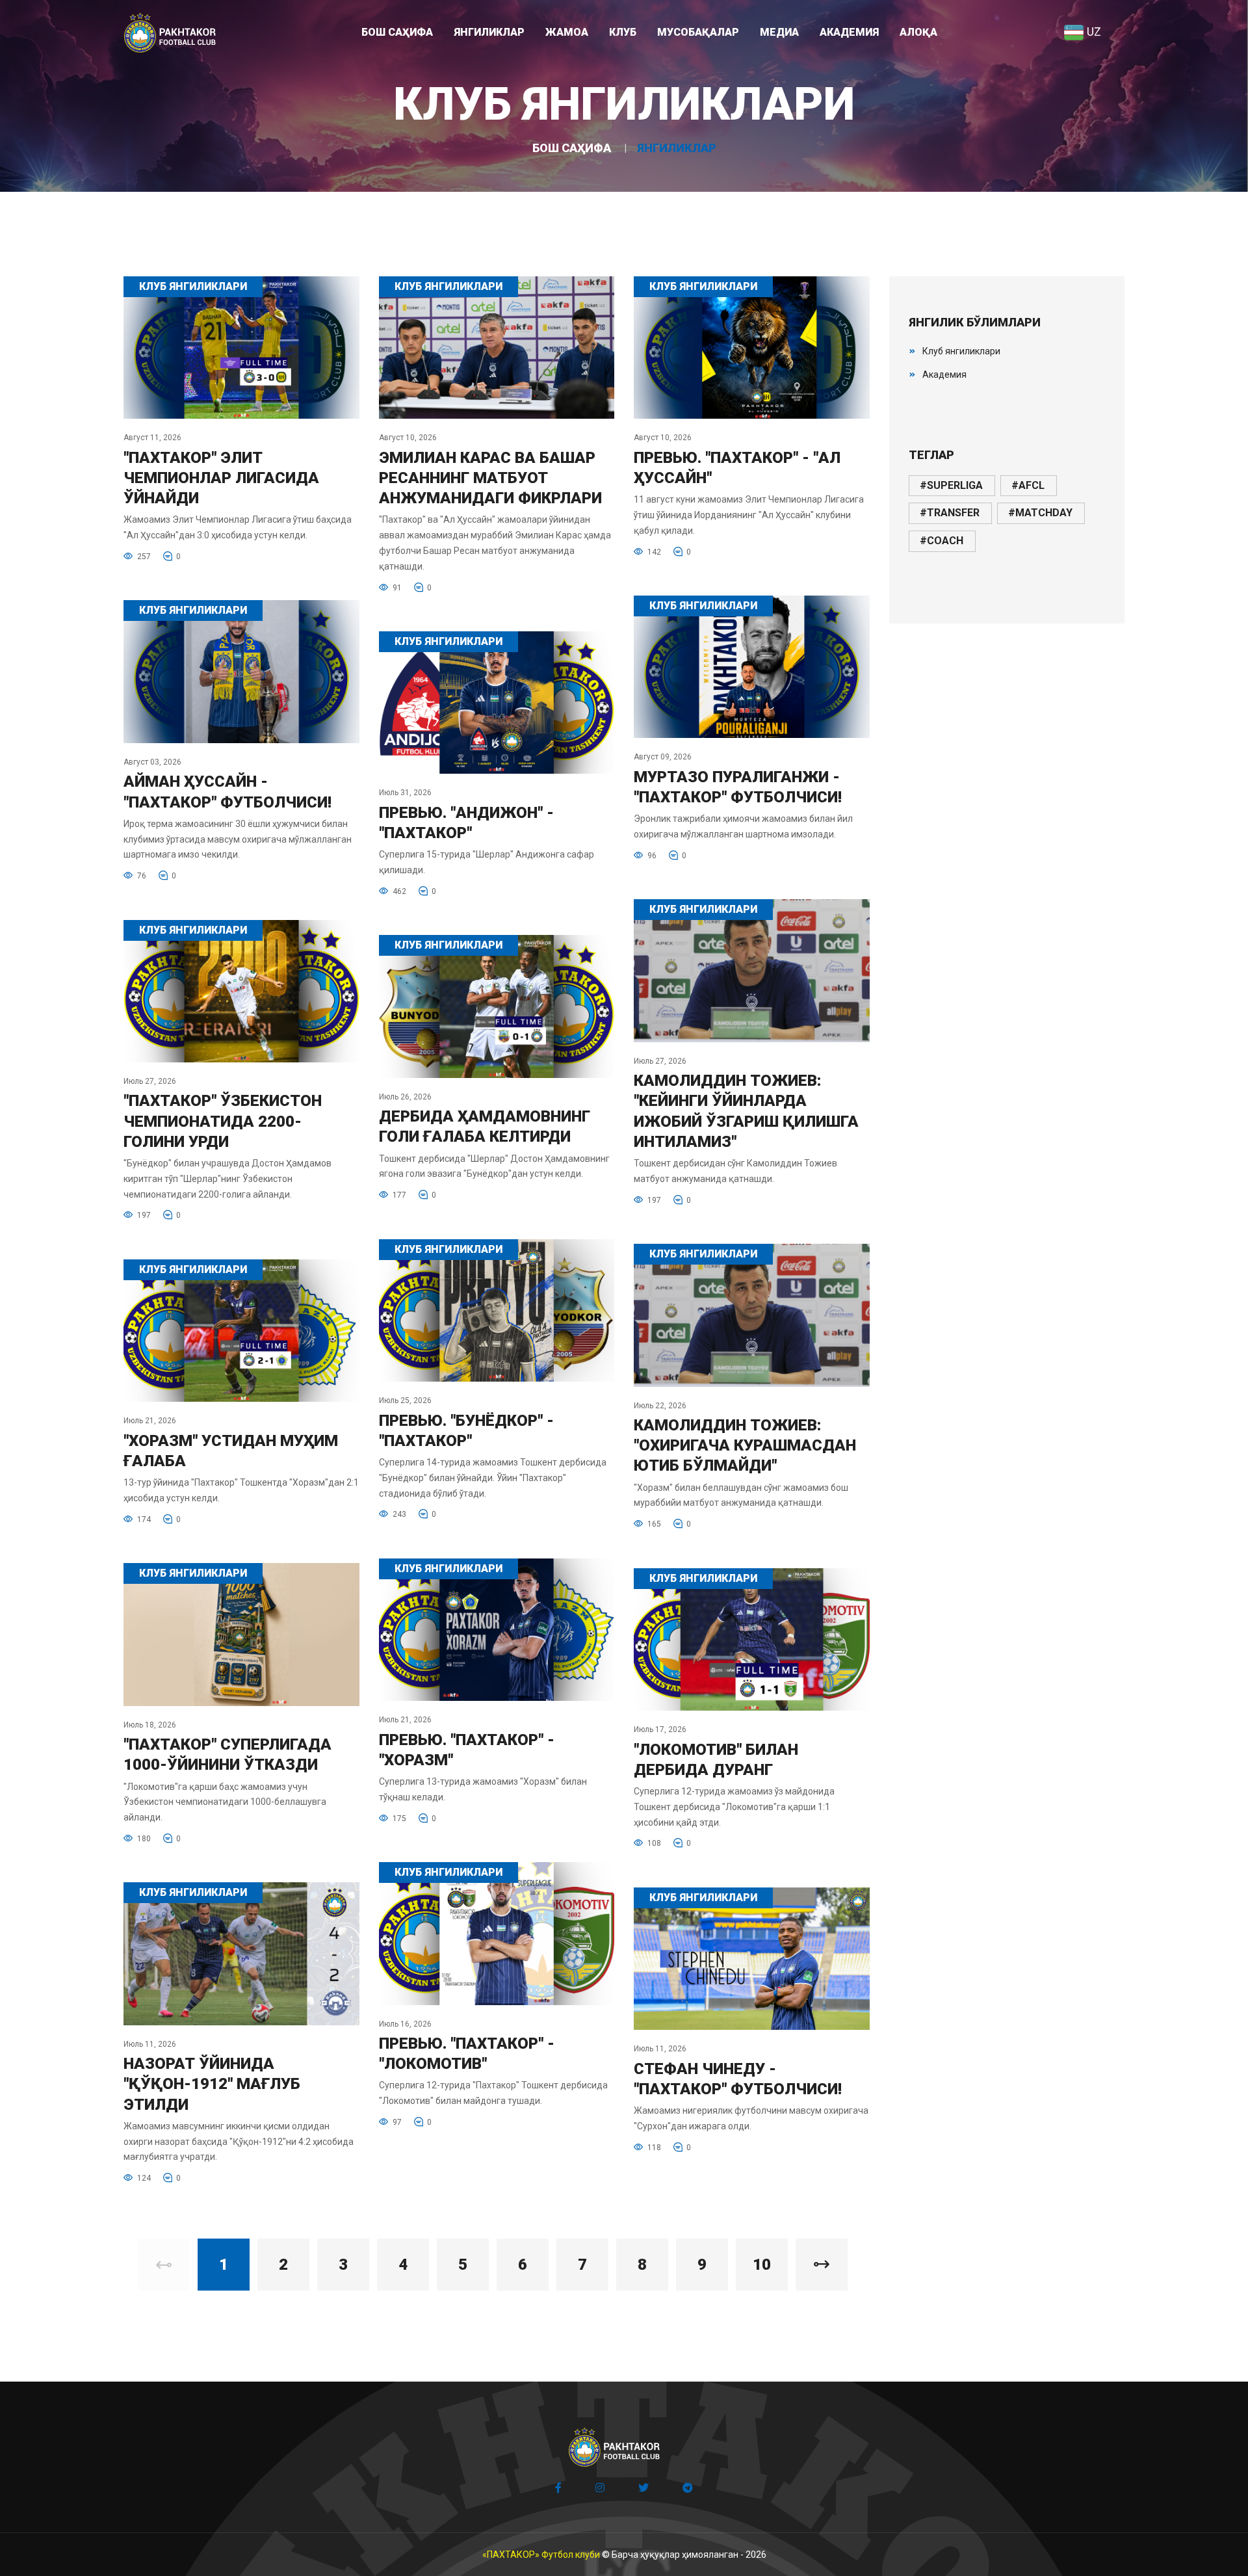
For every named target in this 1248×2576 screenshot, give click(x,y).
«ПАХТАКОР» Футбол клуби (541, 2555)
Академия (944, 375)
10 (762, 2265)
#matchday (1040, 513)
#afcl (1028, 485)
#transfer (950, 513)
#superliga (951, 485)
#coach (942, 541)
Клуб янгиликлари (961, 351)
